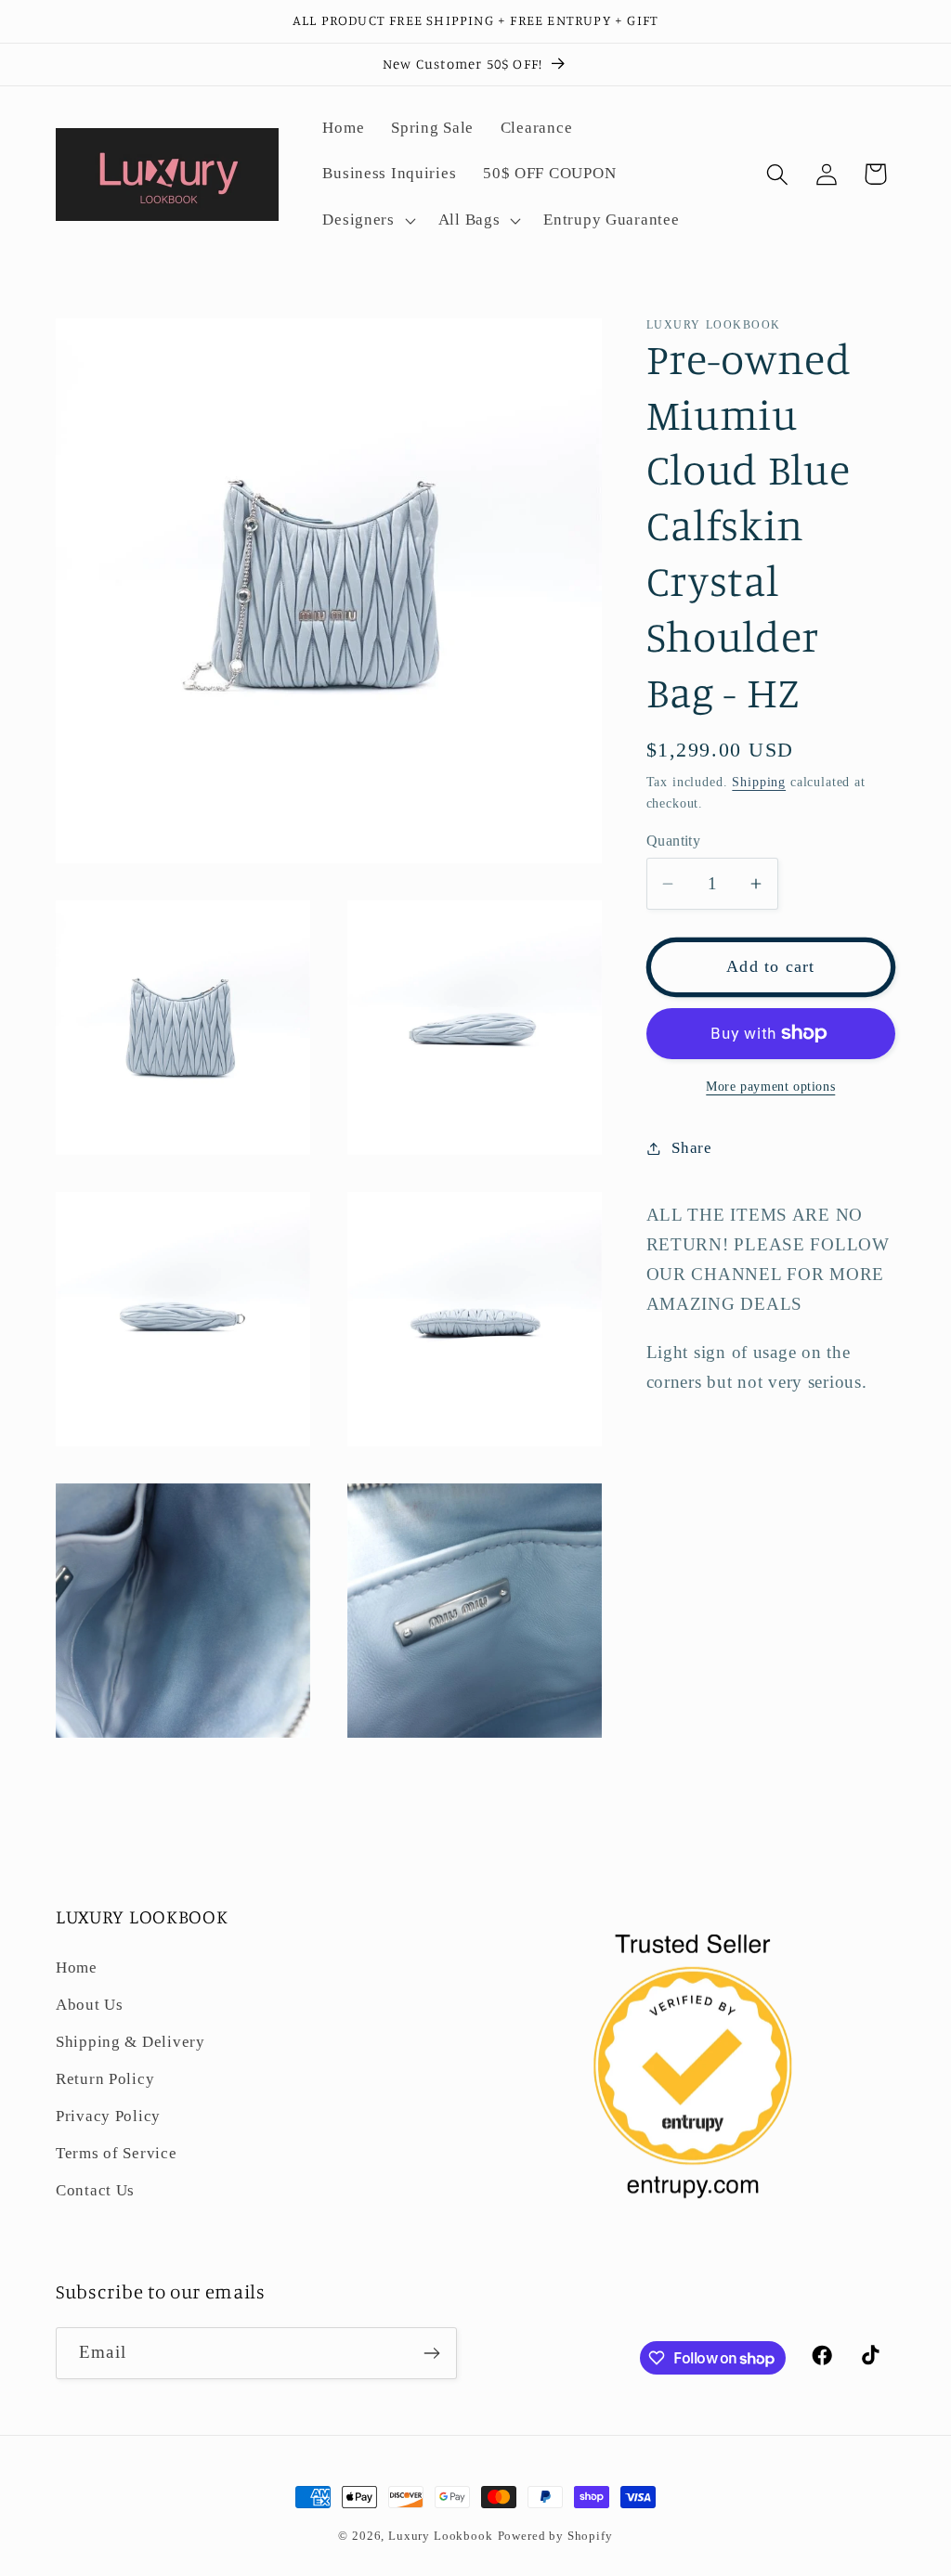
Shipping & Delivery (130, 2042)
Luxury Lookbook (441, 2536)
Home (77, 1968)
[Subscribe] (431, 2353)
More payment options (770, 1086)
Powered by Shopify (555, 2536)
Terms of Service (117, 2153)
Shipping (759, 782)
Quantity (674, 841)
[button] (367, 221)
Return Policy (105, 2079)
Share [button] (692, 1148)
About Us (90, 2005)
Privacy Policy (108, 2116)
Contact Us (95, 2190)
